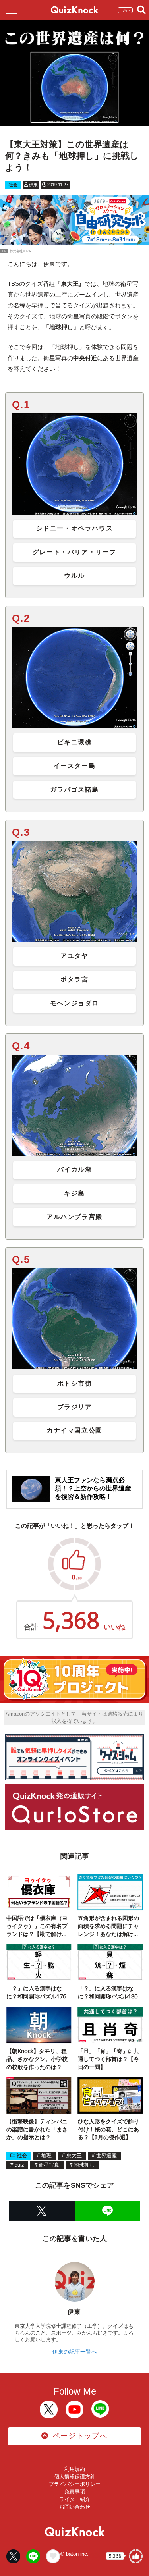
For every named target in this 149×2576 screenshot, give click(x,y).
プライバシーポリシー (75, 2484)
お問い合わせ (75, 2507)
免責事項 (75, 2492)
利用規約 (75, 2469)
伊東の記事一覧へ (75, 2352)
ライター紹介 (75, 2499)
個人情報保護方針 (75, 2477)
